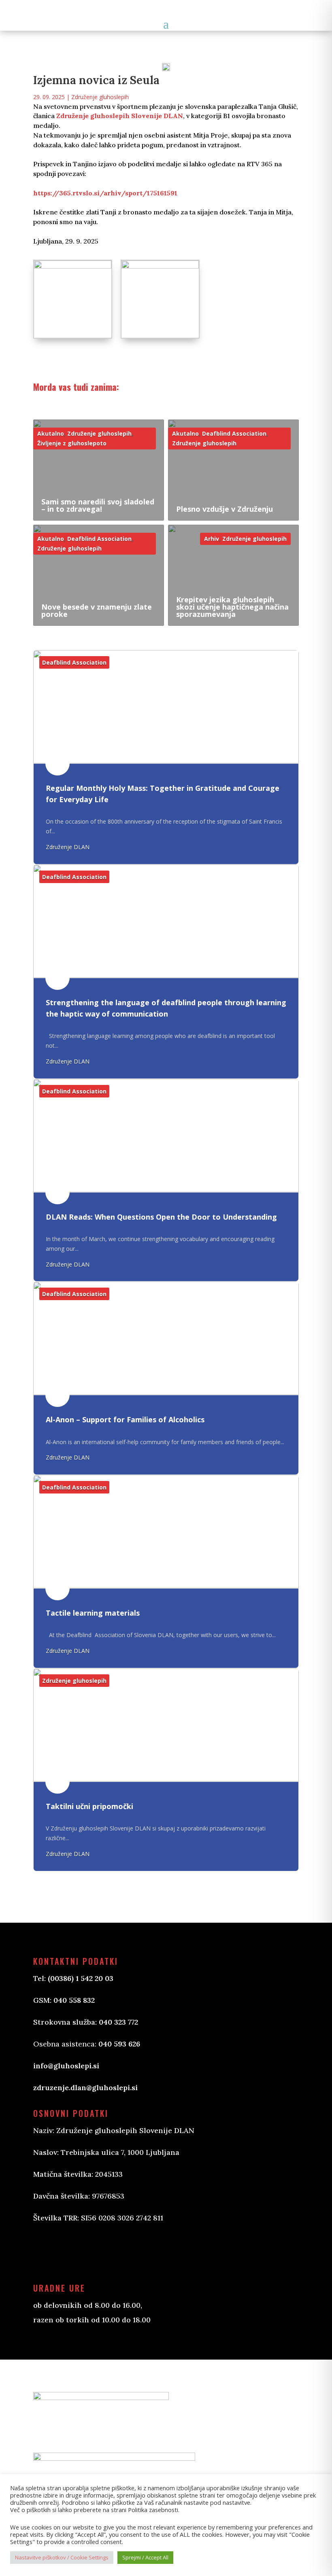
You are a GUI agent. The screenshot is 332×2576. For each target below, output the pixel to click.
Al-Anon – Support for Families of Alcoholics (125, 1419)
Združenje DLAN (68, 847)
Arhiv (212, 539)
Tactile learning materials (93, 1613)
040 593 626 (119, 2044)
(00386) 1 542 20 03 (81, 1978)
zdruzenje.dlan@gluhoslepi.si (85, 2088)
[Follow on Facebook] (48, 2252)
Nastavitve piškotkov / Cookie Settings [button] (62, 2557)
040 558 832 (74, 2000)
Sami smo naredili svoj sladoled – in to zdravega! (98, 505)
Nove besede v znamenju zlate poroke (97, 610)
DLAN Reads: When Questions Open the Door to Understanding (161, 1217)
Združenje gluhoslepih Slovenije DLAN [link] (120, 116)
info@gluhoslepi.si (66, 2066)
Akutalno (51, 433)
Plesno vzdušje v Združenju (225, 509)
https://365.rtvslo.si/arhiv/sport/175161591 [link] (105, 193)
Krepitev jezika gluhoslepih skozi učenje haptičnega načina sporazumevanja (232, 607)
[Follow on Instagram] (80, 2252)
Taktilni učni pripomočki (89, 1806)
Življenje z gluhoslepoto (72, 443)
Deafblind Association (234, 433)
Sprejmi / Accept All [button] (145, 2557)
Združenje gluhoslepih (100, 97)
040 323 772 (118, 2022)
